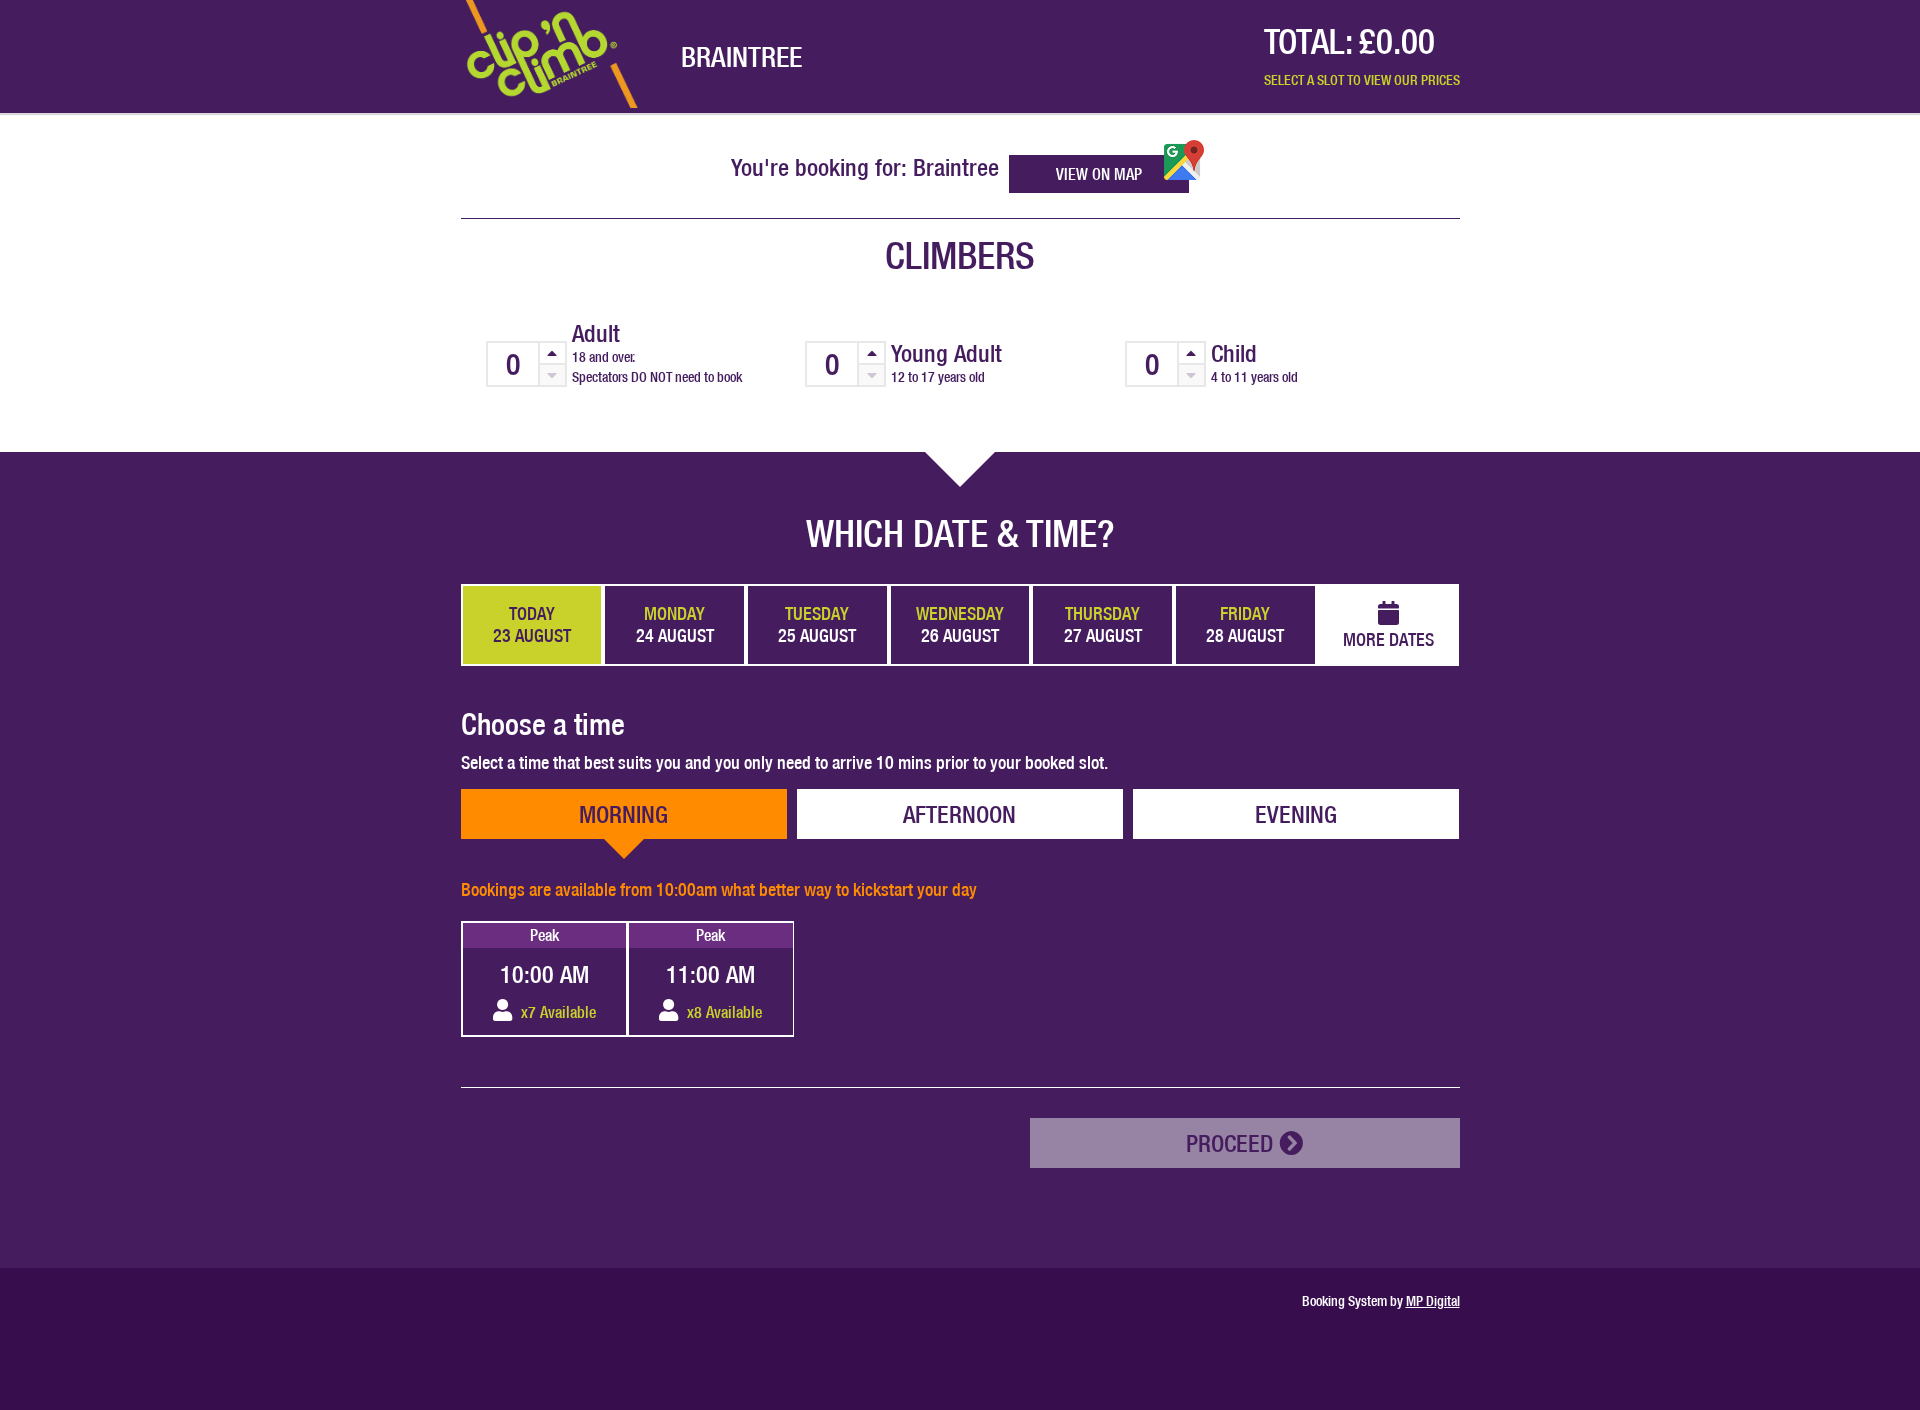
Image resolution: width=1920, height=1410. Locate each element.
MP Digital (1433, 1301)
